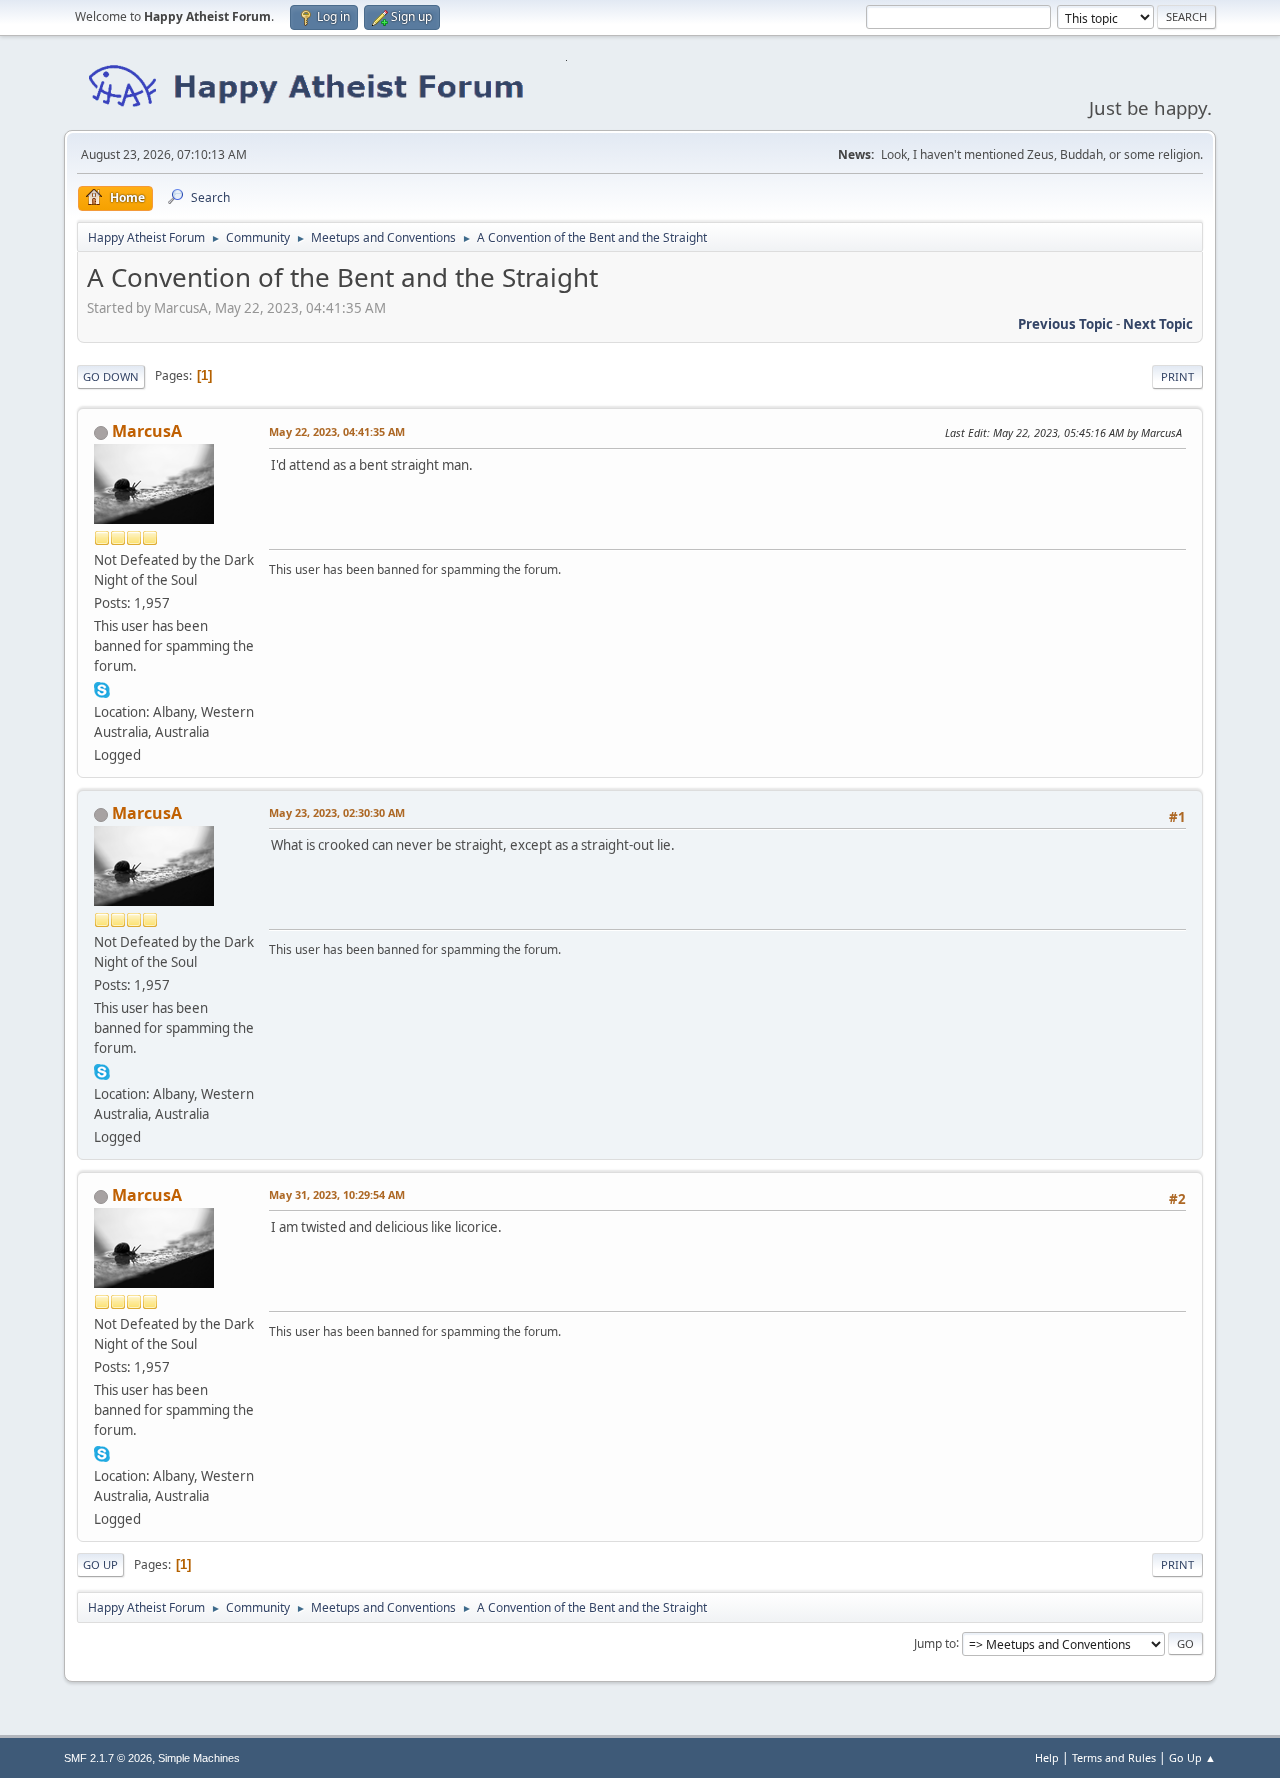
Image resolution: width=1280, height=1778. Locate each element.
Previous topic (1065, 324)
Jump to (935, 1642)
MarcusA (147, 431)
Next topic (1158, 324)
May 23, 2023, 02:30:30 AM (337, 812)
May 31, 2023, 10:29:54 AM (337, 1194)
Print (1177, 376)
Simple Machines (199, 1758)
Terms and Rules (1114, 1757)
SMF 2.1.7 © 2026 (108, 1758)
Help (1047, 1757)
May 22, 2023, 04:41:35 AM (337, 431)
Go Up (100, 1564)
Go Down (111, 376)
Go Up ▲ (1192, 1757)
